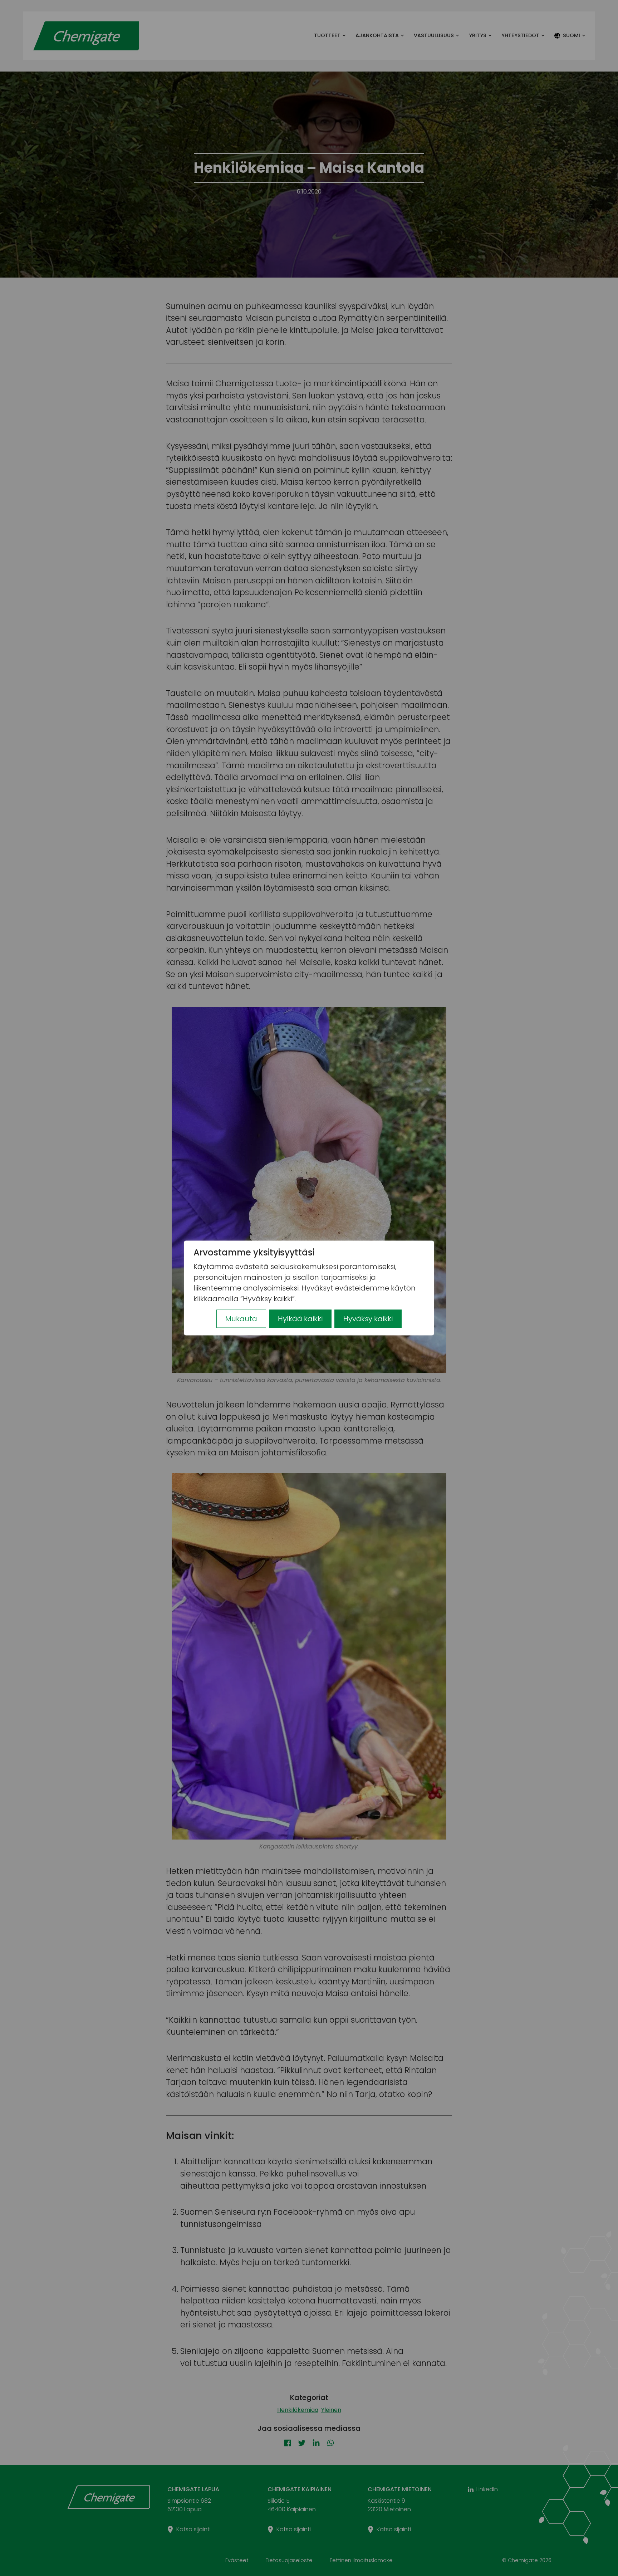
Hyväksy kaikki (368, 1319)
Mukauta (241, 1319)
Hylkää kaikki (300, 1319)
